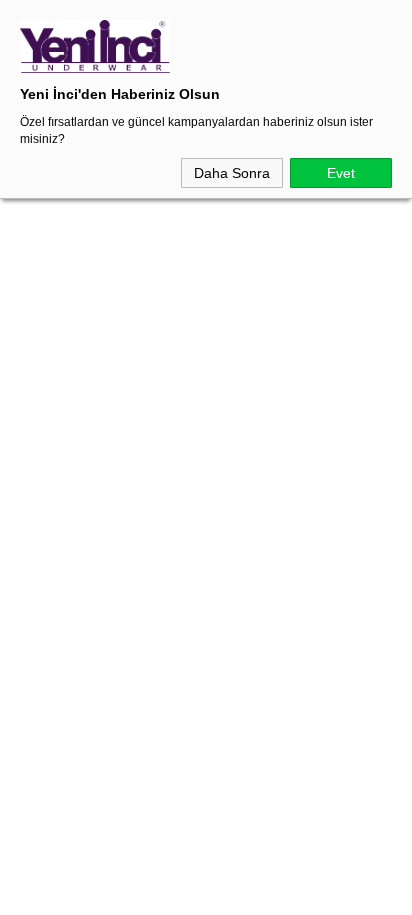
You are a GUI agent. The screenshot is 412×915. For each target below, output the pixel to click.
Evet (341, 173)
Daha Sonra (232, 173)
